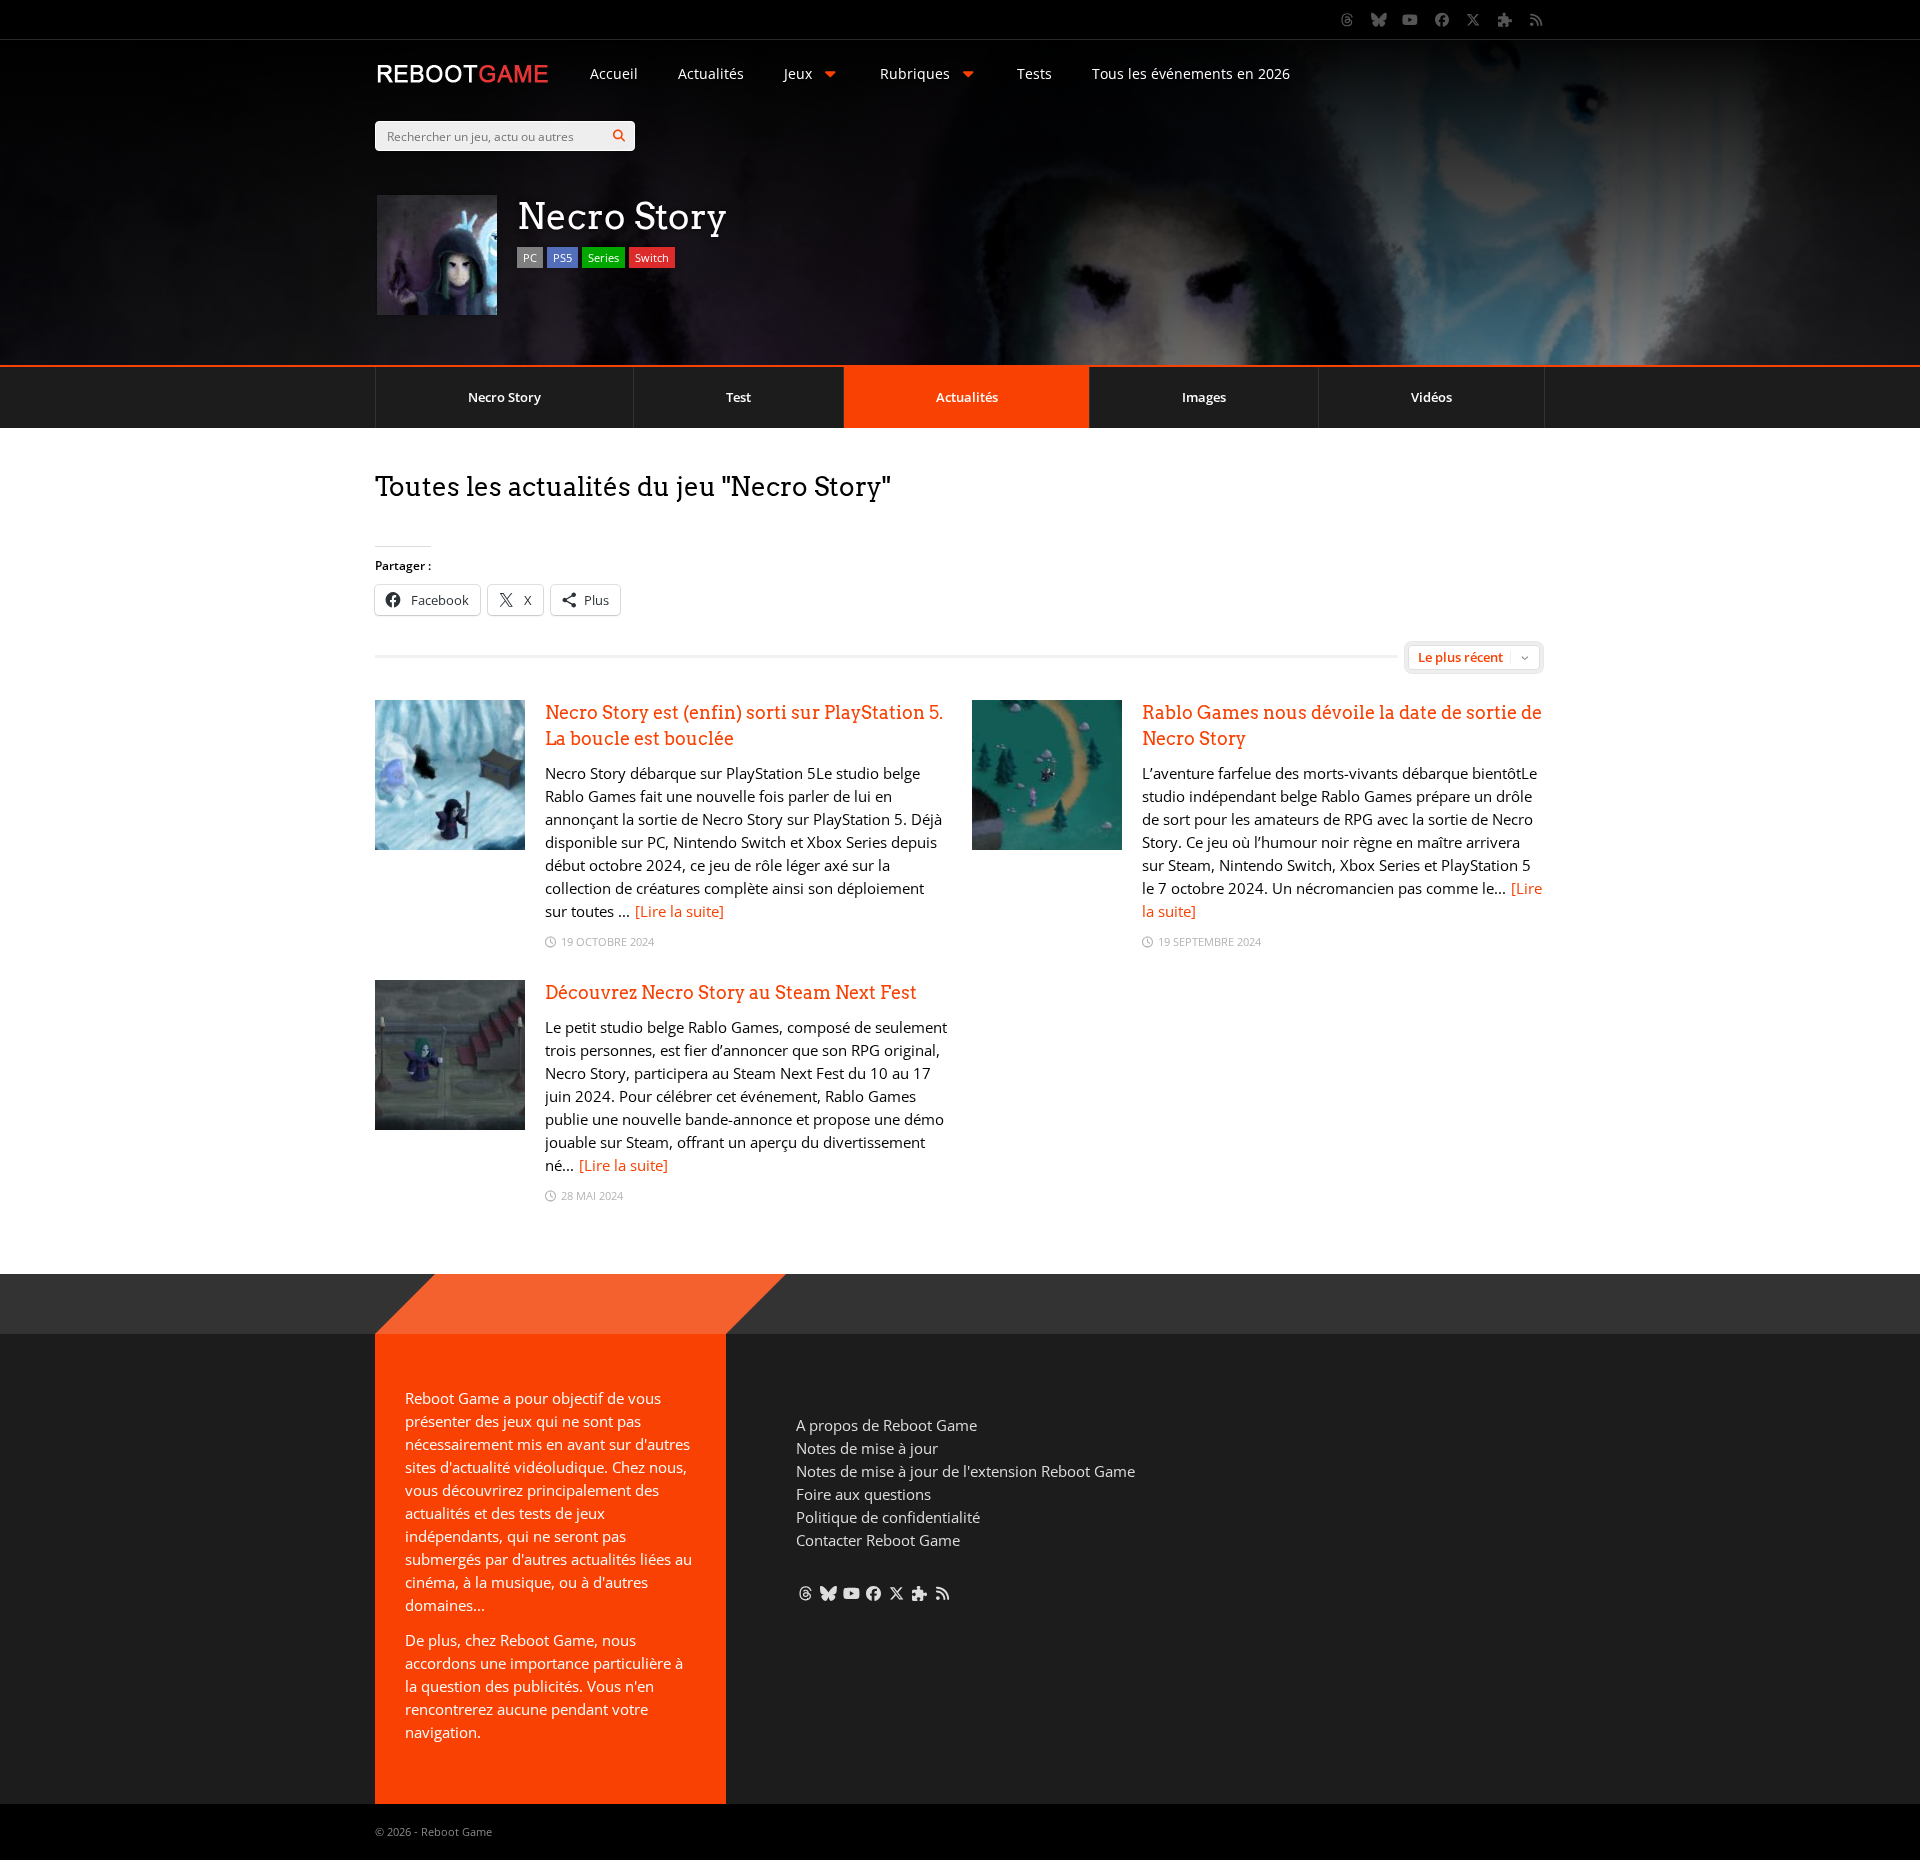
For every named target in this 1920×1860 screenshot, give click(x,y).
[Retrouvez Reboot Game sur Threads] (1348, 20)
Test (738, 397)
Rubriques (915, 73)
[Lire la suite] (679, 911)
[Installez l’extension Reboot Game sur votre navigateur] (1505, 20)
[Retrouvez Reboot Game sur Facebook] (1442, 20)
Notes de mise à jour (867, 1448)
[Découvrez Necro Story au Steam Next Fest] (450, 1124)
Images (1204, 397)
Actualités (711, 73)
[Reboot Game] (462, 80)
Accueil (614, 73)
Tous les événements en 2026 (1191, 73)
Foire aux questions (863, 1494)
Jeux (798, 73)
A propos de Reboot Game (886, 1425)
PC (530, 257)
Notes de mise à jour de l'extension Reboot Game (965, 1471)
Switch (652, 257)
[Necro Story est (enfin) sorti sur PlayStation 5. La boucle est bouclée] (450, 844)
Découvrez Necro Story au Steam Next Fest (731, 992)
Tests (1034, 73)
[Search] (619, 136)
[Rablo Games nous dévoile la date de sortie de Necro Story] (1047, 844)
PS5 (562, 257)
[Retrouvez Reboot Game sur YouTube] (1411, 20)
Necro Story (504, 397)
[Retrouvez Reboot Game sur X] (1474, 20)
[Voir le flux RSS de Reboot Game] (1537, 20)
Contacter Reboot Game (878, 1540)
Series (603, 257)
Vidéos (1431, 397)
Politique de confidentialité (888, 1517)
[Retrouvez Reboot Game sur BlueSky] (1379, 20)
